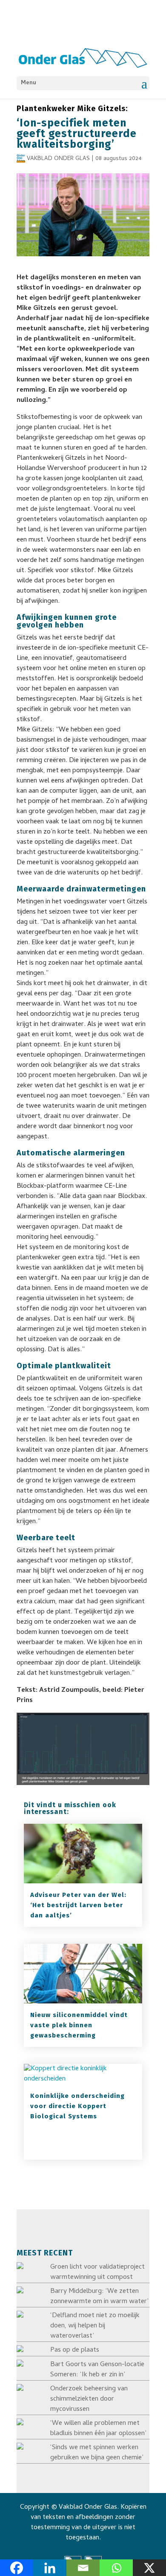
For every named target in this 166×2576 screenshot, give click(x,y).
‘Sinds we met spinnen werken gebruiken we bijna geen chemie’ (97, 2453)
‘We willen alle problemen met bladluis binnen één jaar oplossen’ (98, 2429)
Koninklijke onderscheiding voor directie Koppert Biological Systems (77, 2106)
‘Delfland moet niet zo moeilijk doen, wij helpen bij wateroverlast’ (95, 2326)
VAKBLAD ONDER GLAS (58, 159)
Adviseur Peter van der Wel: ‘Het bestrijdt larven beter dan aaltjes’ (78, 1905)
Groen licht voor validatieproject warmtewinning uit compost (97, 2272)
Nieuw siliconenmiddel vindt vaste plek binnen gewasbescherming (79, 2025)
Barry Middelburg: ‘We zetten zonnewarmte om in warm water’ (99, 2297)
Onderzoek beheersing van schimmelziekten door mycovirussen (89, 2399)
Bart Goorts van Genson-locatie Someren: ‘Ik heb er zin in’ (97, 2370)
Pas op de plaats (75, 2350)
